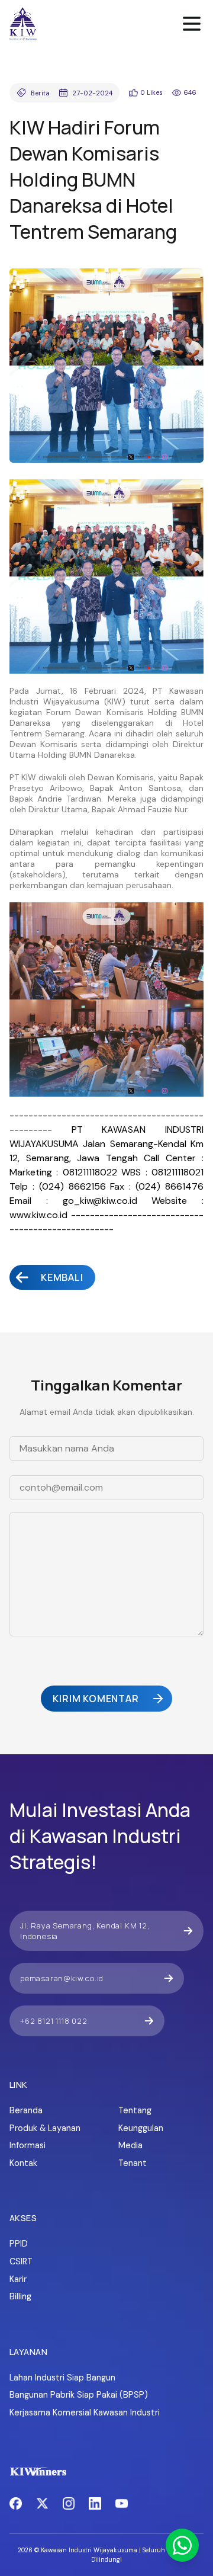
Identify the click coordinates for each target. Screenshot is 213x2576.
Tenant (133, 2163)
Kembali (62, 1277)
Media (130, 2145)
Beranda (26, 2110)
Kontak (23, 2163)
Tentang (135, 2110)
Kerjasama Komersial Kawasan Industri (85, 2412)
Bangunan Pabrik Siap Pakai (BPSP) (79, 2395)
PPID (19, 2244)
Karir (18, 2279)
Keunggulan (141, 2128)
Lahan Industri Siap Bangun (62, 2378)
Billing (20, 2296)
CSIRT (21, 2261)
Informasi (28, 2145)
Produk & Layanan (45, 2128)
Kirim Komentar (96, 1699)
